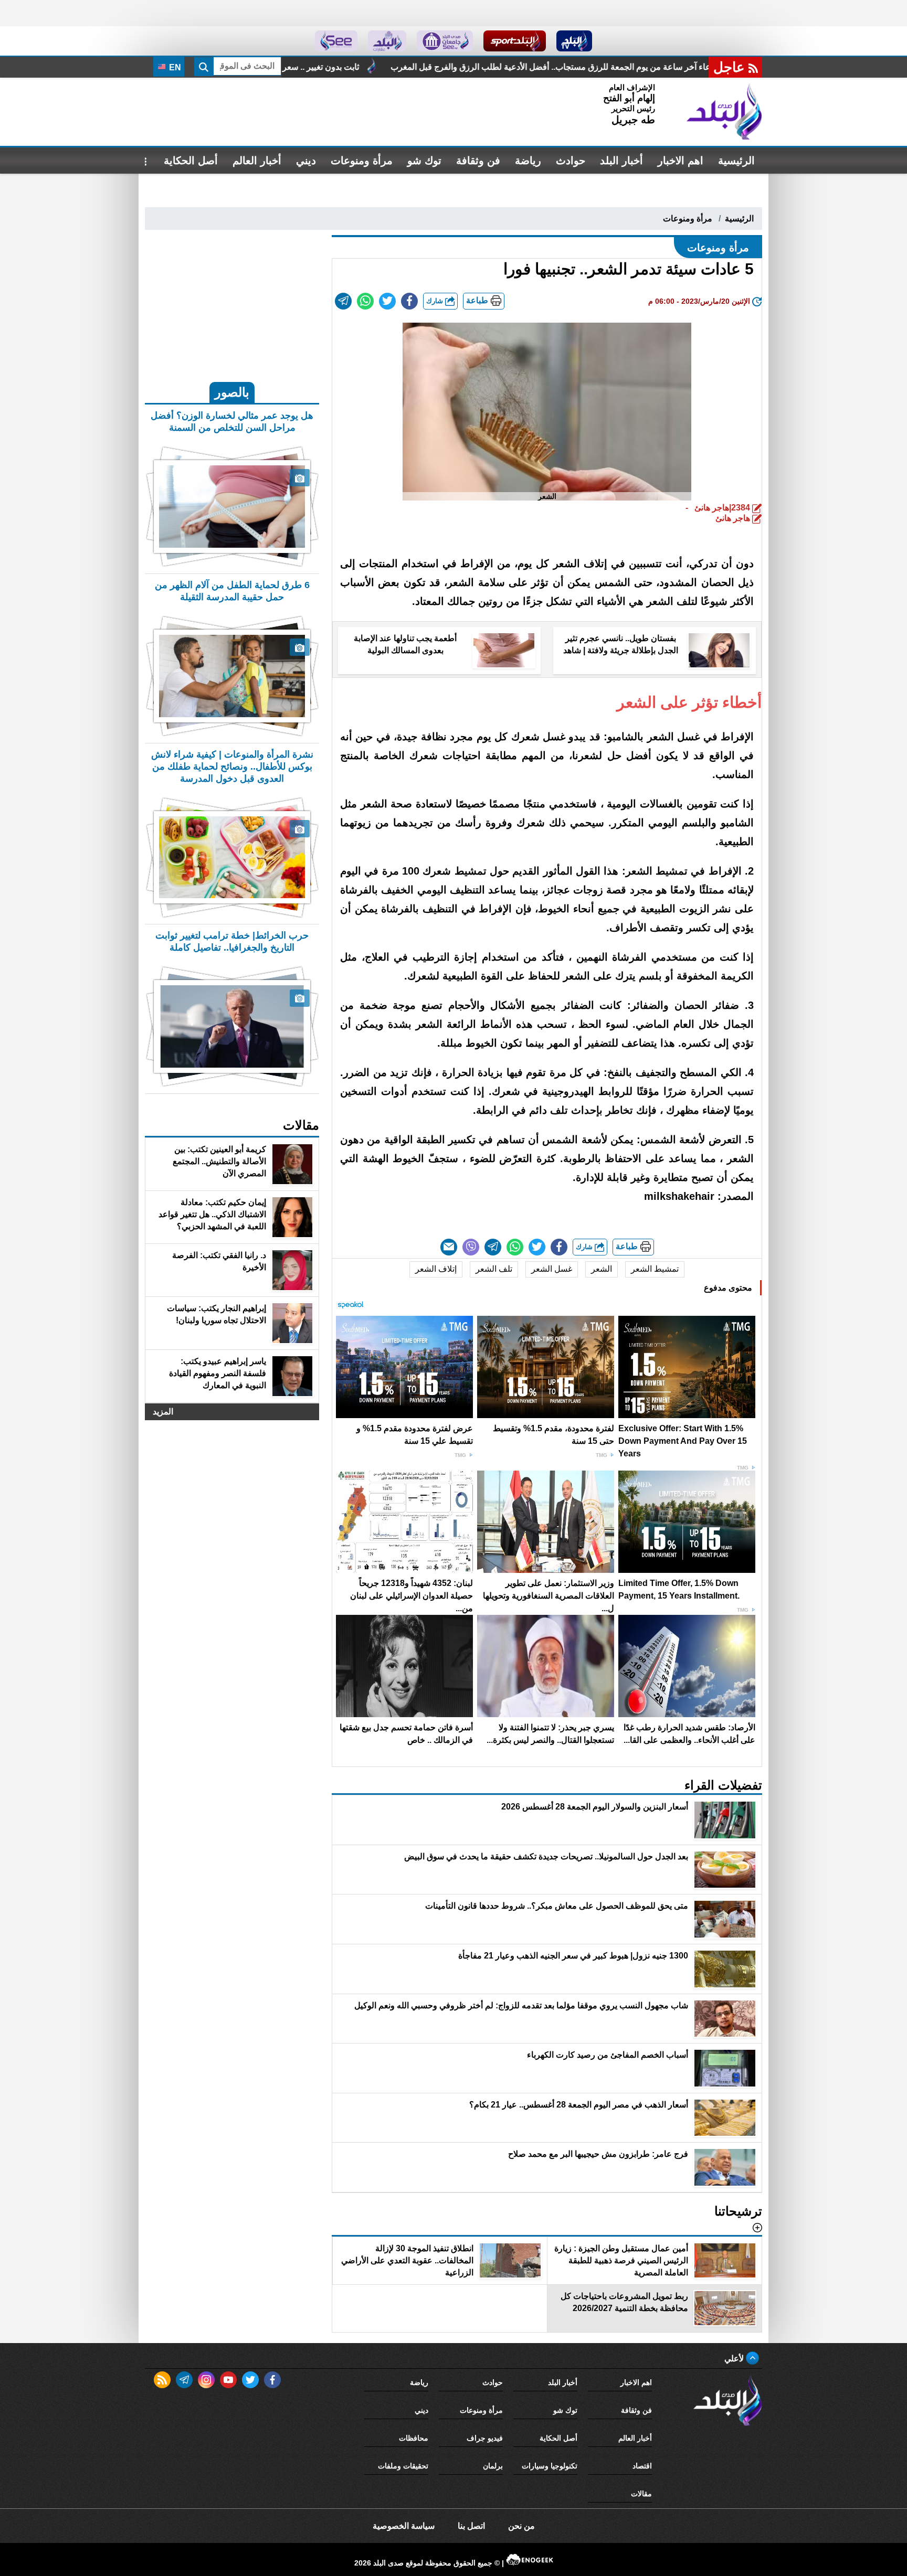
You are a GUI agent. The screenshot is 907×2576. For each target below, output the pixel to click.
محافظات (414, 2438)
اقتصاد (642, 2466)
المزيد (163, 1412)
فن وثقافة (478, 161)
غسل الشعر (552, 1269)
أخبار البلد (621, 161)
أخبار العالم (257, 161)
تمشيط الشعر (655, 1269)
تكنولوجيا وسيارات (550, 2466)
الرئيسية (736, 161)
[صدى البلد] (724, 112)
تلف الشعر (494, 1269)
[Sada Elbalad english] (336, 41)
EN (174, 67)
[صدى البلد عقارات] (387, 41)
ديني (306, 161)
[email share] (343, 301)
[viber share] (471, 1247)
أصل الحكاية (191, 161)
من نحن (521, 2526)
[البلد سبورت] (515, 41)
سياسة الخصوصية (404, 2526)
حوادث (571, 161)
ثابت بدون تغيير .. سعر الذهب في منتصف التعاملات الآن (448, 67)
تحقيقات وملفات (403, 2466)
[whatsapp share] (365, 301)
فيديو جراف (485, 2438)
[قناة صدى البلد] (574, 41)
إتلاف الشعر (436, 1269)
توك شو (424, 161)
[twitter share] (387, 301)
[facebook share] (409, 301)
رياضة (528, 161)
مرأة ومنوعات (362, 161)
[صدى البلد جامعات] (445, 41)
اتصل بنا (471, 2526)
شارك (436, 301)
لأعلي (735, 2359)
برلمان (493, 2466)
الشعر (602, 1269)
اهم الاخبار (681, 161)
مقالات (641, 2494)
